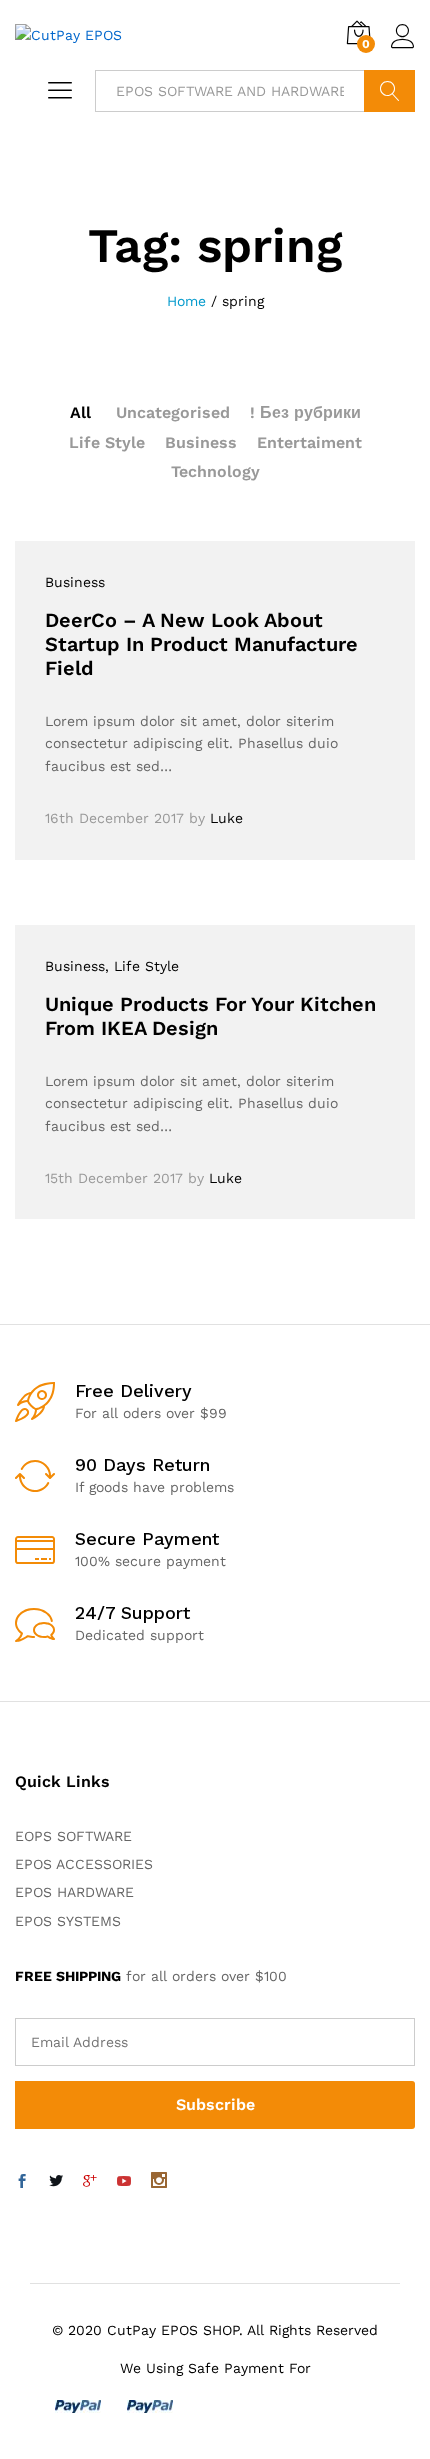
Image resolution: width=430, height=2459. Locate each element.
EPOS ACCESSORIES (84, 1864)
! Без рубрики (305, 412)
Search (389, 91)
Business (201, 442)
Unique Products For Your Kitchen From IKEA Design (210, 1016)
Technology (215, 471)
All (80, 412)
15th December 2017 (114, 1178)
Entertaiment (309, 442)
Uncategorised (173, 412)
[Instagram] (159, 2182)
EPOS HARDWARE (74, 1892)
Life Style (107, 442)
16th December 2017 (114, 818)
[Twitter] (56, 2182)
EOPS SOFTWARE (73, 1836)
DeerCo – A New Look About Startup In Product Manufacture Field (201, 644)
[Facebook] (22, 2182)
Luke (226, 818)
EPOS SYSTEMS (68, 1921)
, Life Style (142, 966)
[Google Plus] (90, 2182)
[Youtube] (124, 2182)
